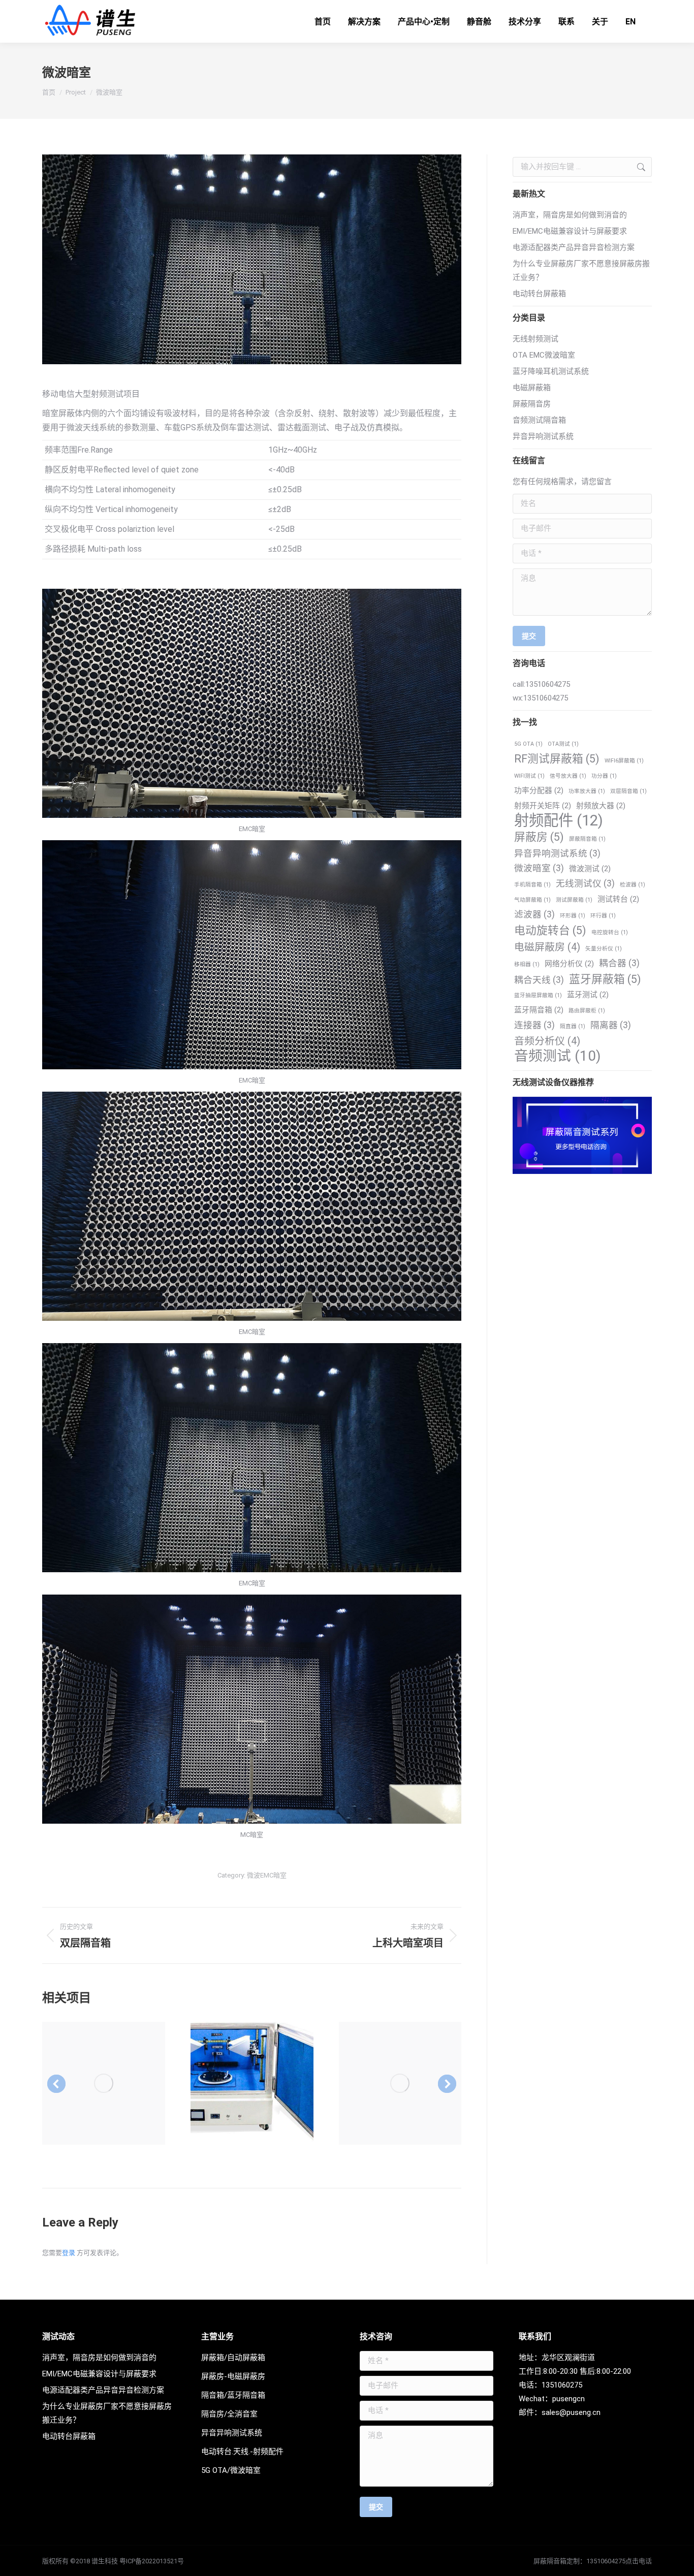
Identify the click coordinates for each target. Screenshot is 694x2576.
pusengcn (569, 2399)
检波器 (633, 885)
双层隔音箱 (628, 791)
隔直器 (573, 1026)
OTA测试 (563, 744)
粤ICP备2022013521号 (152, 2561)
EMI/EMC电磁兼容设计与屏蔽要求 (570, 231)
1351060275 (562, 2385)
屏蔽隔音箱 (587, 839)
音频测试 (557, 1056)
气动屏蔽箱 (532, 900)
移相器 (527, 964)
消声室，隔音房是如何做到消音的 (570, 215)
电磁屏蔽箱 (532, 388)
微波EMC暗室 (267, 1875)
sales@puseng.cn (571, 2412)
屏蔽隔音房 (532, 404)
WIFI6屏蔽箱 (624, 761)
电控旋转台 (610, 932)
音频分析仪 (547, 1041)
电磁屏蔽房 (547, 947)
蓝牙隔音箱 (539, 1010)
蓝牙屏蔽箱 (605, 979)
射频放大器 (601, 806)
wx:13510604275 (540, 698)
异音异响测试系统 (543, 436)
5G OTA (528, 744)
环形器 (573, 916)
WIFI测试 (529, 776)
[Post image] (104, 2083)
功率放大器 (587, 791)
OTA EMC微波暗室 (544, 355)
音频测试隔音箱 (539, 420)
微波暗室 (539, 868)
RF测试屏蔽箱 (557, 759)
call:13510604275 (541, 684)
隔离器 (611, 1025)
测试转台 (618, 899)
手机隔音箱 (532, 885)
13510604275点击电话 (619, 2561)
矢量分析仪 (604, 949)
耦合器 (619, 963)
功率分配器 (539, 790)
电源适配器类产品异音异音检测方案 (574, 247)
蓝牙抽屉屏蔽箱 (538, 995)
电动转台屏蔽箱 (539, 294)
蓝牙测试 (588, 995)
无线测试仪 (585, 883)
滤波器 (534, 914)
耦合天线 (539, 980)
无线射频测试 (535, 339)
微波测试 (590, 869)
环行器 (603, 916)
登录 (69, 2253)
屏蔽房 (539, 837)
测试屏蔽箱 (574, 900)
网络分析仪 (569, 964)
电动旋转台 (550, 930)
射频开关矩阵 (543, 806)
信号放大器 (568, 776)
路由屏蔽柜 (587, 1011)
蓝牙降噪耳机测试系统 (551, 371)
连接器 (534, 1025)
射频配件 (559, 821)
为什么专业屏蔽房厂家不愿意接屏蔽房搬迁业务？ (581, 271)
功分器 (604, 776)
